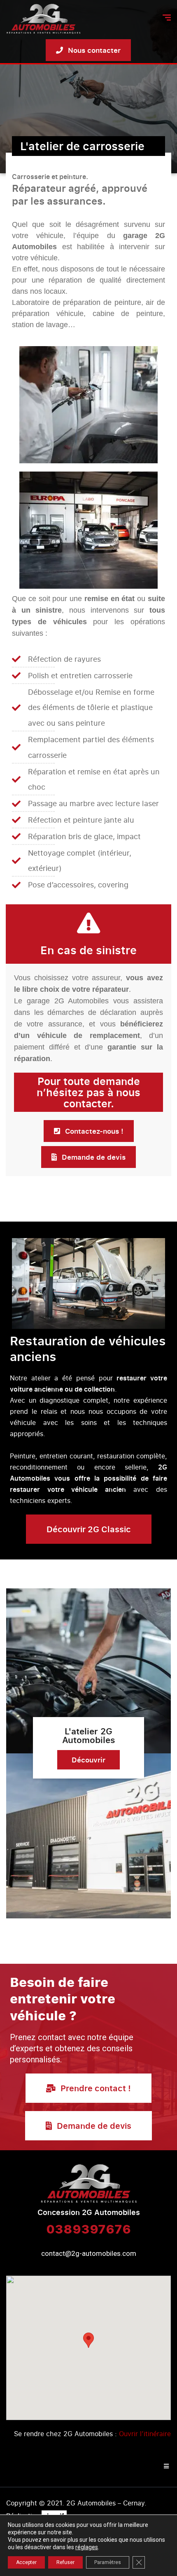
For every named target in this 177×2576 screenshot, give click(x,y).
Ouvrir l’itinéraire (145, 2434)
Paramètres (108, 2562)
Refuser (65, 2562)
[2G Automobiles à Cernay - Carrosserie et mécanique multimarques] (43, 19)
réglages (87, 2547)
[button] (88, 2340)
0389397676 (88, 2229)
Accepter (26, 2562)
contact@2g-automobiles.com (89, 2253)
